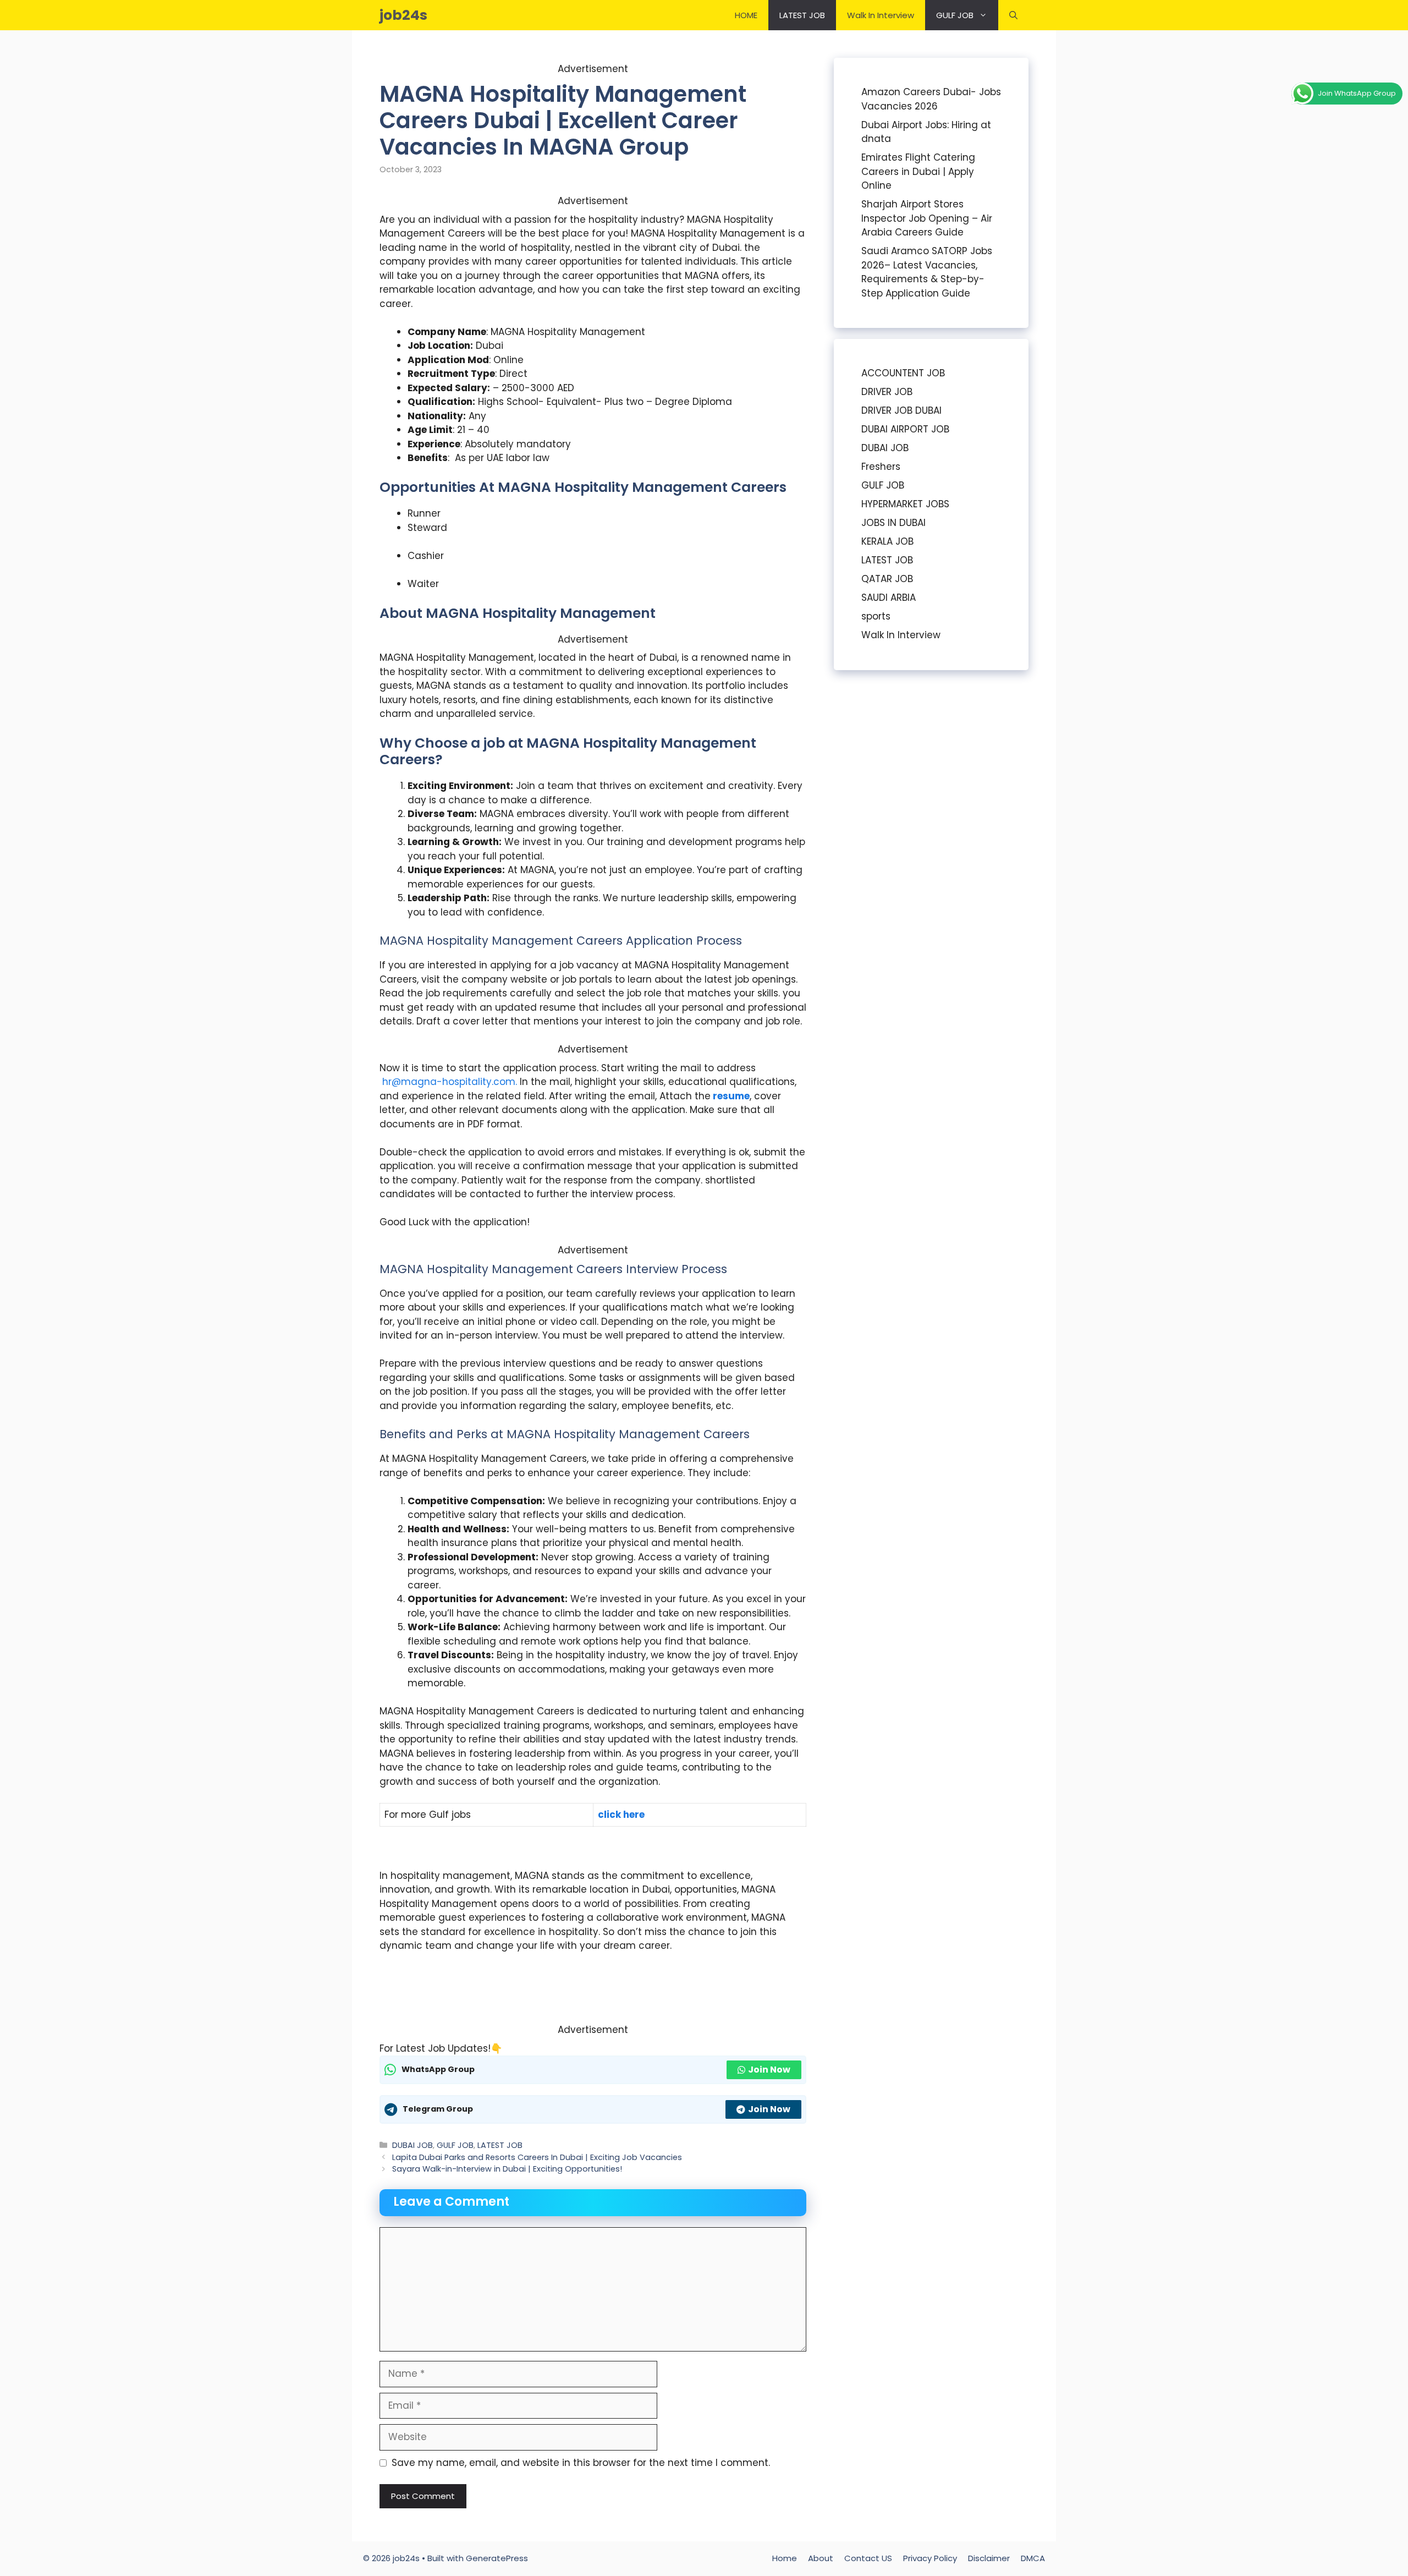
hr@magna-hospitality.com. (450, 1082)
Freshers (881, 467)
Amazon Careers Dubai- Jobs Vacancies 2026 (931, 99)
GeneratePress (497, 2558)
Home (785, 2558)
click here (621, 1815)
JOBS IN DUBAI (893, 523)
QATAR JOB (887, 579)
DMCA (1033, 2558)
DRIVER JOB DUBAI (901, 410)
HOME (746, 15)
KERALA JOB (887, 541)
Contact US (868, 2558)
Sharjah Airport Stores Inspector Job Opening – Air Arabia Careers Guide (927, 218)
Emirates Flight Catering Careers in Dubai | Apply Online (918, 171)
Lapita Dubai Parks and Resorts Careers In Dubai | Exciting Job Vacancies (537, 2157)
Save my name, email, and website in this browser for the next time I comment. (581, 2463)
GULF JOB (955, 15)
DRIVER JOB (887, 392)
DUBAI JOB (413, 2145)
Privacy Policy (930, 2558)
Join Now (769, 2070)
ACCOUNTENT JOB (903, 373)
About (821, 2558)
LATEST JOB (802, 15)
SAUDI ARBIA (889, 598)
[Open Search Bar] (1013, 15)
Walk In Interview (881, 15)
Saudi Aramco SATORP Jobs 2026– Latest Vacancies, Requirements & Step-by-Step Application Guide (927, 272)
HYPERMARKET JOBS (905, 504)
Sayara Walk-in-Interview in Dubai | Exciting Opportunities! (507, 2169)
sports (876, 616)
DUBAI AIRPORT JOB (905, 429)
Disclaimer (989, 2558)
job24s (403, 15)
